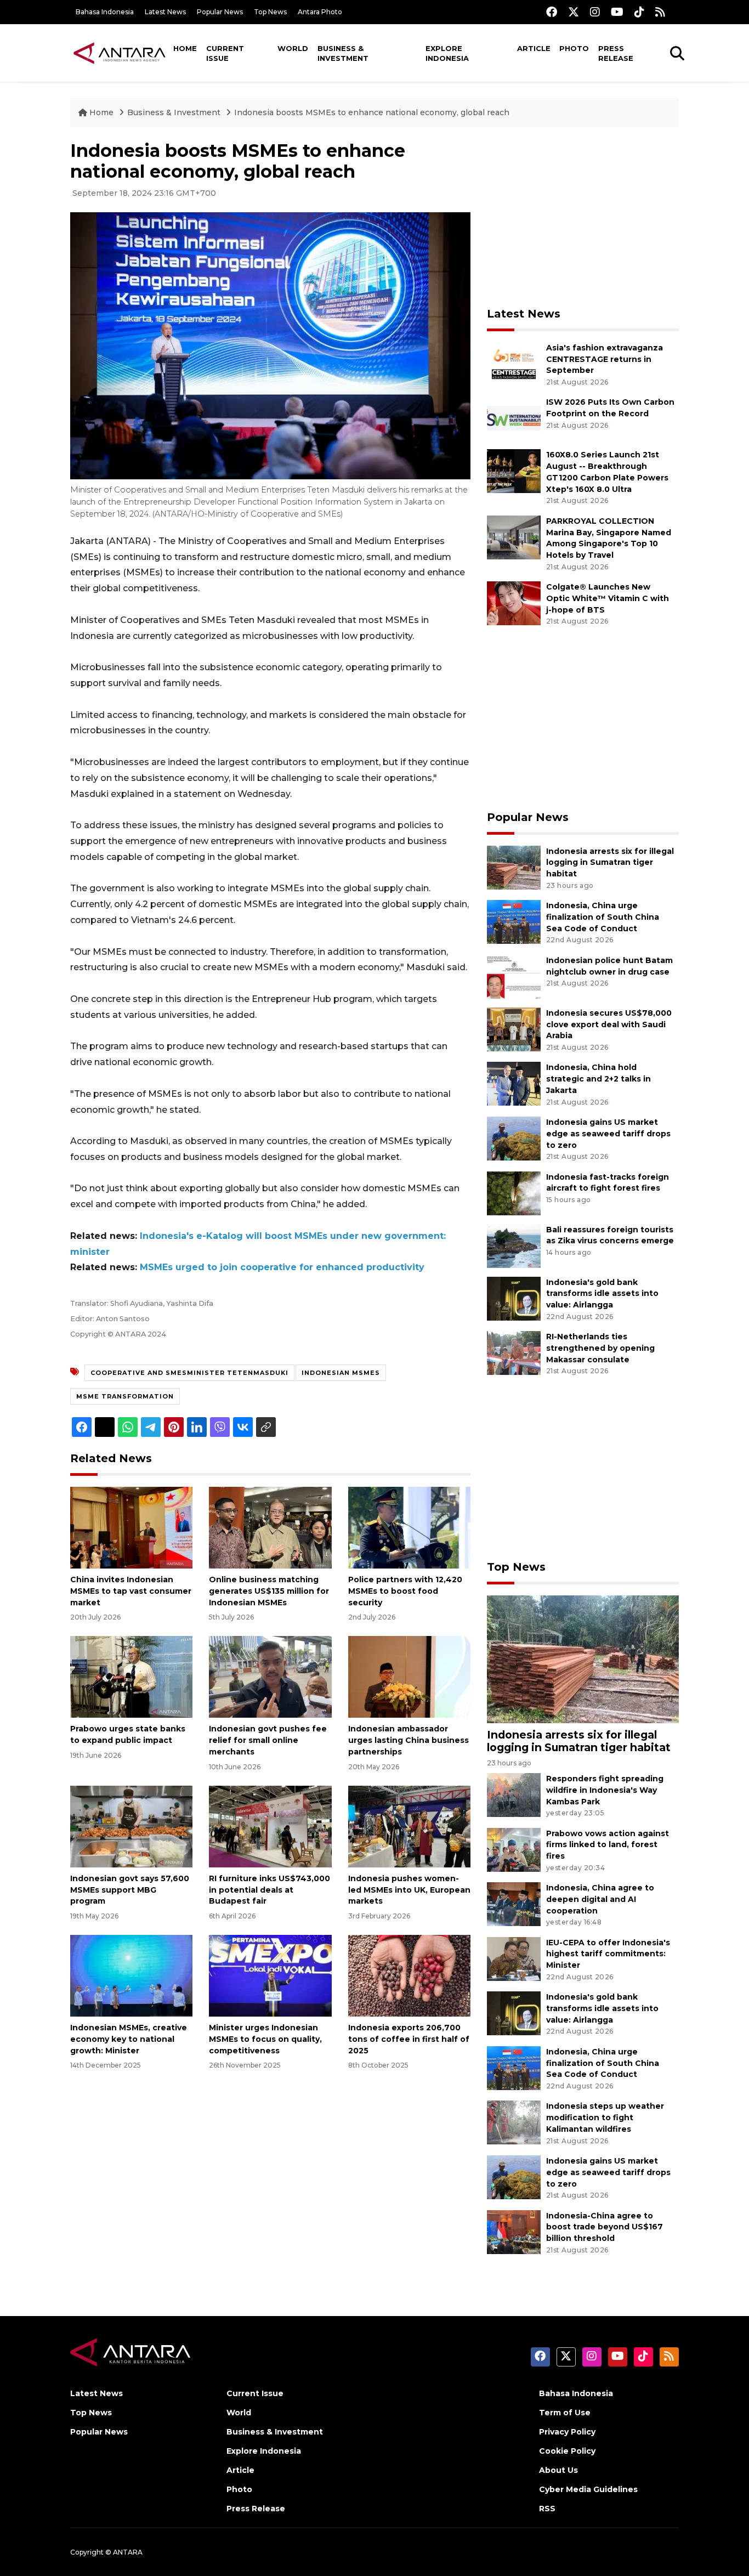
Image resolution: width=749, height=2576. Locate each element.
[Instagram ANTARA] (595, 12)
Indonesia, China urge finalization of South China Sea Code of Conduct (603, 917)
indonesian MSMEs (341, 1373)
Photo (574, 48)
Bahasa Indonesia (105, 12)
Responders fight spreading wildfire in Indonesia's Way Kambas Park (605, 1790)
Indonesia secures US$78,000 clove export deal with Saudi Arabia (609, 1024)
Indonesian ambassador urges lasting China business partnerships (408, 1740)
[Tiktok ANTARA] (639, 12)
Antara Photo (320, 12)
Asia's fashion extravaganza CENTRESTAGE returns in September (605, 359)
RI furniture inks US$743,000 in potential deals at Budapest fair (269, 1890)
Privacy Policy (567, 2432)
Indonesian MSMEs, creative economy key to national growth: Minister (129, 2039)
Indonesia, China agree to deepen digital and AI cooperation (600, 1899)
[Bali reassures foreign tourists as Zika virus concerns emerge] (514, 1245)
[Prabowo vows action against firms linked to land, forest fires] (514, 1849)
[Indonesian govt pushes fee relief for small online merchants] (270, 1676)
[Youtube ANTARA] (617, 12)
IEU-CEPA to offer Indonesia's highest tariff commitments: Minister (608, 1954)
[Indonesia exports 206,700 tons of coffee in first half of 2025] (409, 1975)
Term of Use (565, 2413)
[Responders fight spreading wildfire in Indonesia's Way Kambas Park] (514, 1794)
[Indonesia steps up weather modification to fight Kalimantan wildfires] (514, 2122)
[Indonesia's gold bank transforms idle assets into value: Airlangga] (514, 1298)
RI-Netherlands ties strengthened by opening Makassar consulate (600, 1348)
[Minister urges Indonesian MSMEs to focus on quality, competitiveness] (270, 1975)
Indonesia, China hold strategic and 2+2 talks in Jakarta (598, 1079)
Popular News (220, 12)
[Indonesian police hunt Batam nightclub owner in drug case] (514, 976)
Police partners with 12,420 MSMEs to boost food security (405, 1591)
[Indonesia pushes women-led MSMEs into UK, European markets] (409, 1826)
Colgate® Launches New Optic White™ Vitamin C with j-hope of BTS (608, 598)
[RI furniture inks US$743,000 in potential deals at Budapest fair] (270, 1826)
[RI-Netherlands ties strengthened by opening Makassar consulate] (514, 1352)
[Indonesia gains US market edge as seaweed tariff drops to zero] (514, 1138)
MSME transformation (125, 1396)
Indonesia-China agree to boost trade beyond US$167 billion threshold (605, 2227)
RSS (547, 2509)
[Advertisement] (583, 217)
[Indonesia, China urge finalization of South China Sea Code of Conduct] (514, 921)
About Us (558, 2470)
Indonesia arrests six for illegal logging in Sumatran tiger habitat (610, 863)
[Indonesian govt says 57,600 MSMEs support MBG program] (131, 1826)
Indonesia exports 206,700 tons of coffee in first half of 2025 (409, 2039)
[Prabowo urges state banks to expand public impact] (131, 1676)
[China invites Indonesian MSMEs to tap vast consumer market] (131, 1527)
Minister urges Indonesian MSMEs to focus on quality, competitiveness (265, 2039)
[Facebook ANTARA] (552, 12)
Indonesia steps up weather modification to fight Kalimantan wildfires (605, 2118)
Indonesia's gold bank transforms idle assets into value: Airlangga (602, 1294)
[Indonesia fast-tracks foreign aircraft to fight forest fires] (514, 1193)
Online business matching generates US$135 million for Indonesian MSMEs (269, 1591)
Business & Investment (343, 53)
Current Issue (225, 53)
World (293, 48)
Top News (270, 12)
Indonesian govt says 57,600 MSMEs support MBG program (130, 1890)
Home (185, 48)
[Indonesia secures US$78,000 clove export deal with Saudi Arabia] (514, 1029)
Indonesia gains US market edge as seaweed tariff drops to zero (608, 1134)
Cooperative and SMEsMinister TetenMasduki (189, 1373)
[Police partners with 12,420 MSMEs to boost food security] (409, 1527)
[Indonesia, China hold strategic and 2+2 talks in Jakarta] (514, 1083)
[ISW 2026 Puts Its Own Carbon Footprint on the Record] (514, 418)
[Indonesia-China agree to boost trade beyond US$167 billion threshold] (514, 2231)
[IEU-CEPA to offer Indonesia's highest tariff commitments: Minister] (514, 1958)
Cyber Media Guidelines (588, 2489)
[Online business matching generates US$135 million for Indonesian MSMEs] (270, 1527)
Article (534, 48)
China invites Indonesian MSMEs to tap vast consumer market (131, 1591)
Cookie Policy (567, 2451)
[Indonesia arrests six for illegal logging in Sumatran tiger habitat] (514, 867)
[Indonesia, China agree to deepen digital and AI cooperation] (514, 1903)
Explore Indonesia (447, 53)
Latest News (165, 12)
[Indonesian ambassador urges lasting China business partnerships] (409, 1676)
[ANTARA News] (120, 53)
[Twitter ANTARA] (574, 12)
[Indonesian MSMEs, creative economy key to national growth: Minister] (131, 1975)
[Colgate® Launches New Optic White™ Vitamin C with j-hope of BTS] (514, 602)
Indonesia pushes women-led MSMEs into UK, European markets (409, 1890)
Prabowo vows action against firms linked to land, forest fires (608, 1845)
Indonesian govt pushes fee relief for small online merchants (268, 1740)
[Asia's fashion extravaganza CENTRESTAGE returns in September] (514, 363)
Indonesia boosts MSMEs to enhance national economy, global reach (372, 112)
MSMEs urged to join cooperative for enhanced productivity (282, 1267)
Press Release (616, 53)
